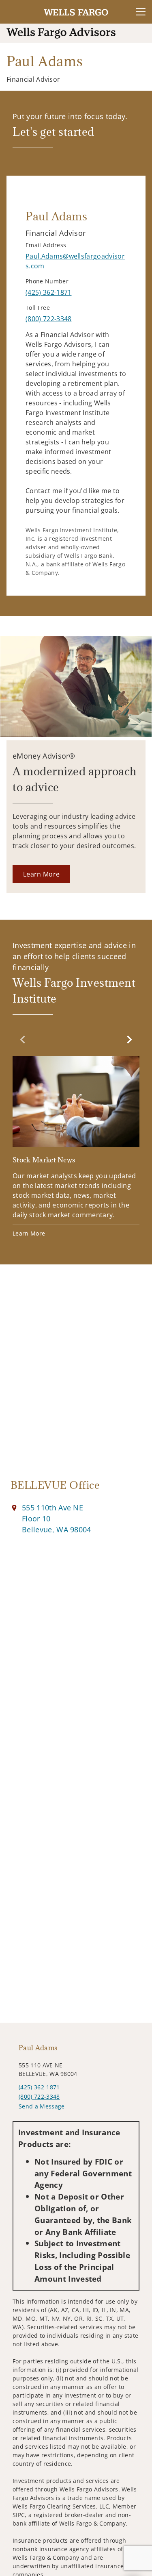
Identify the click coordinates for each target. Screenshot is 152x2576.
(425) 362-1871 (39, 2087)
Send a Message (42, 2106)
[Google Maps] (76, 1376)
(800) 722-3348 (39, 2096)
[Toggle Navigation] (141, 12)
